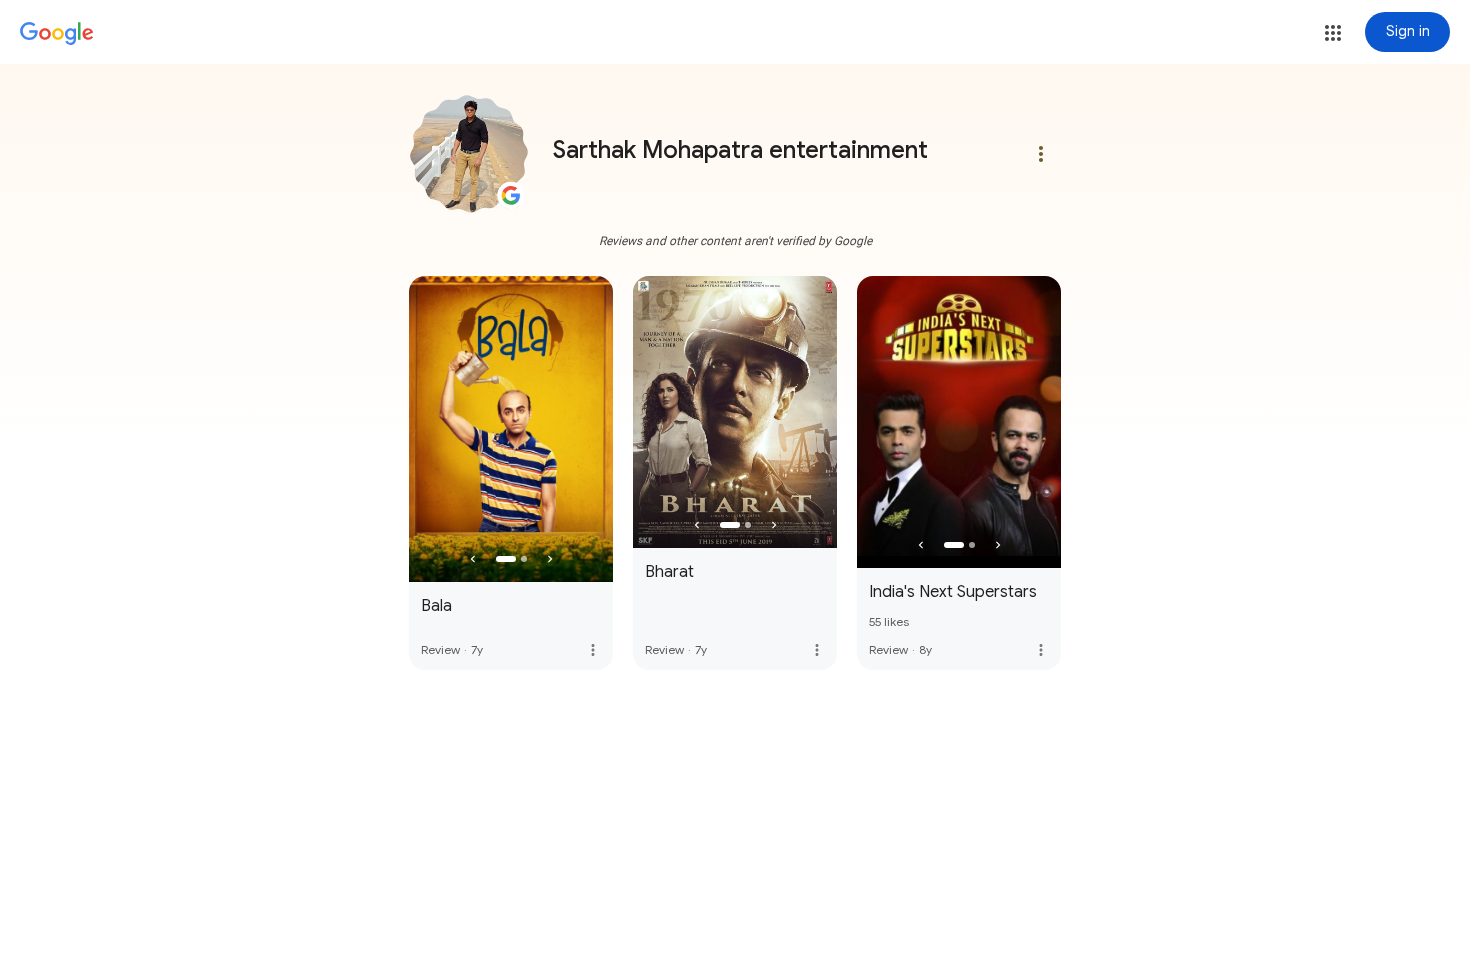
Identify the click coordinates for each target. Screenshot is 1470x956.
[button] (1333, 33)
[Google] (57, 34)
